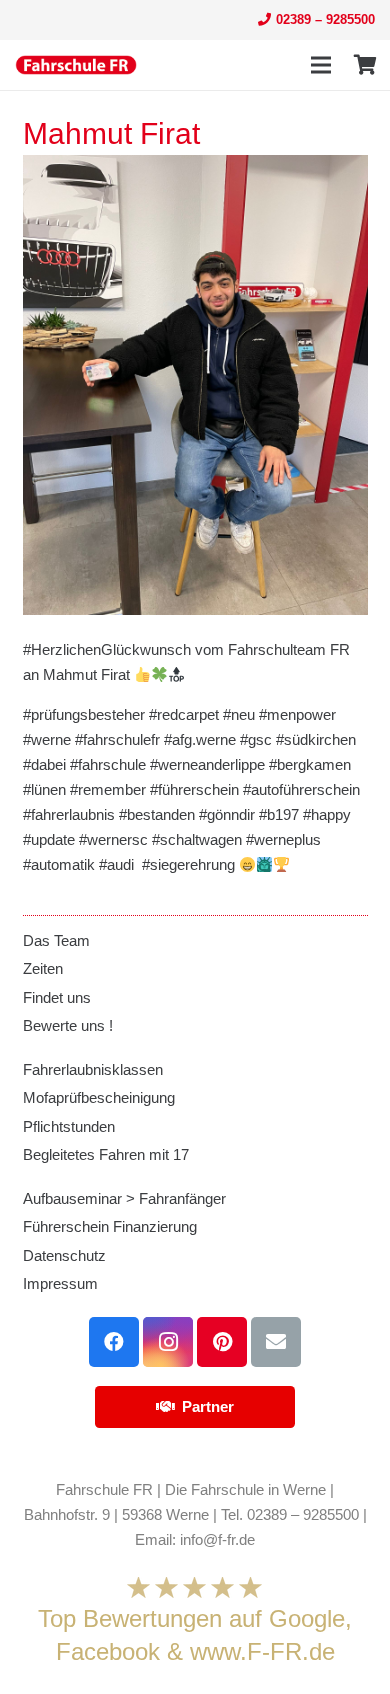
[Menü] (321, 65)
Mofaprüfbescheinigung (99, 1097)
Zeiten (43, 968)
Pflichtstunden (69, 1126)
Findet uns (57, 997)
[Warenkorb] (365, 65)
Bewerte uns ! (68, 1025)
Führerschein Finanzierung (110, 1226)
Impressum (60, 1283)
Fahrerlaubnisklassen (93, 1069)
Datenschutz (64, 1255)
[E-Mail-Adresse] (276, 1342)
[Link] (76, 65)
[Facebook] (114, 1342)
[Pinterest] (222, 1342)
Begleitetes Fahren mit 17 (106, 1154)
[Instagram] (168, 1342)
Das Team (56, 940)
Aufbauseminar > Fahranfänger (124, 1198)
